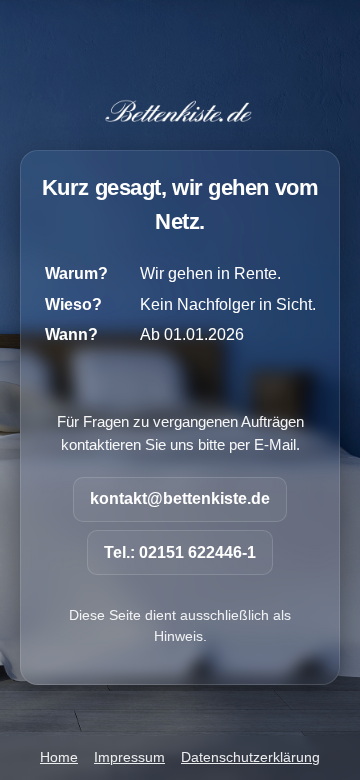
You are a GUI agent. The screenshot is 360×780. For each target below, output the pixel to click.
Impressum (129, 757)
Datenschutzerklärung (250, 757)
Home (59, 757)
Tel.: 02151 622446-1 (180, 552)
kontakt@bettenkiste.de (180, 498)
